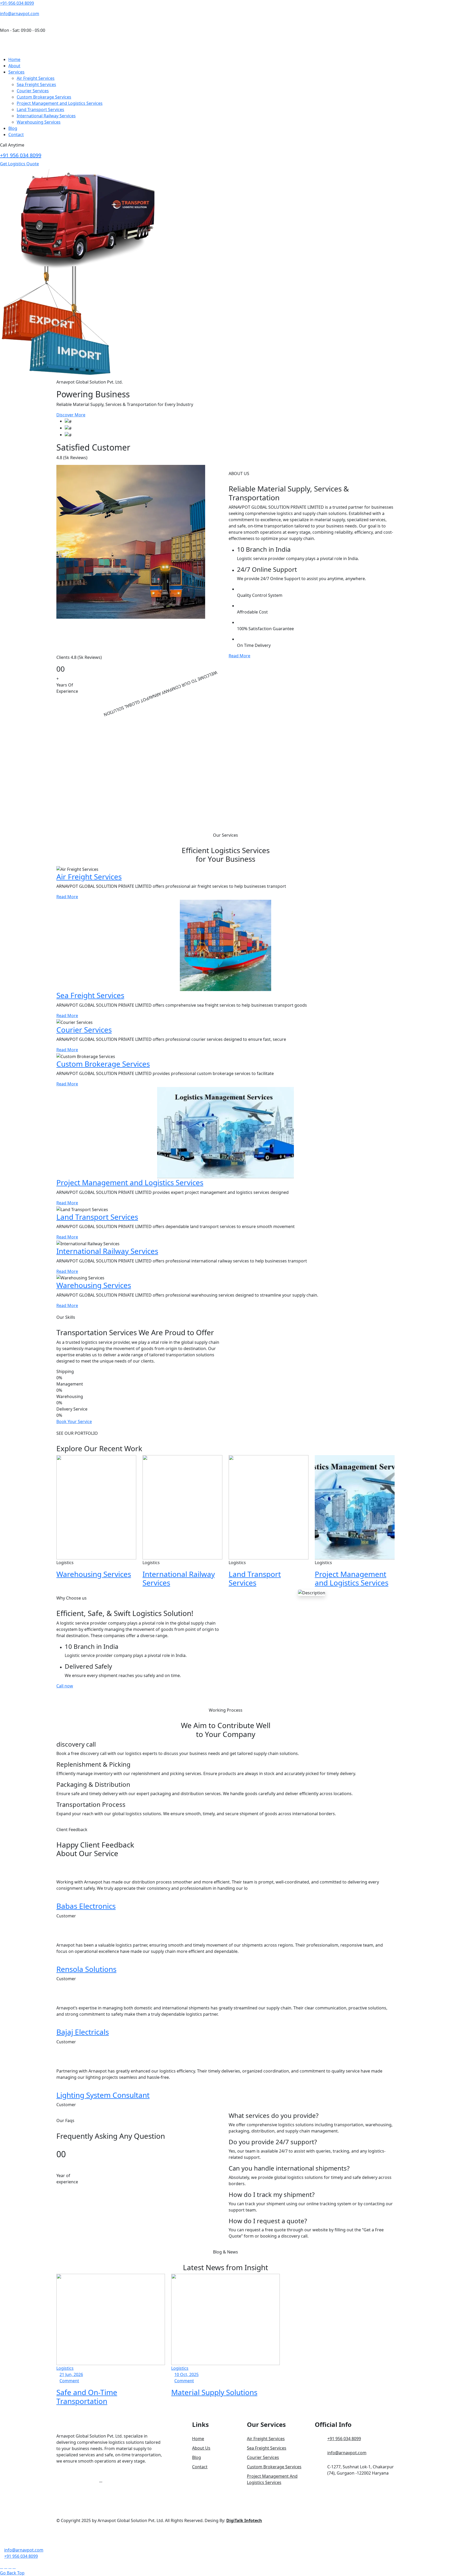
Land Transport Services (40, 110)
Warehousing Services (39, 122)
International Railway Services (46, 116)
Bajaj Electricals (83, 2032)
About (14, 66)
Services (16, 72)
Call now (65, 1686)
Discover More (71, 415)
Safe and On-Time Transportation (87, 2397)
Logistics (65, 2368)
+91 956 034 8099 (21, 155)
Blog (13, 128)
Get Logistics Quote (19, 164)
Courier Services (33, 91)
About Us (201, 2448)
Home (14, 59)
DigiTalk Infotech (244, 2520)
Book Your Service (74, 1421)
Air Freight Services (36, 78)
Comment (69, 2381)
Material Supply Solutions (214, 2392)
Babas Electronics (86, 1906)
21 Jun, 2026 (71, 2374)
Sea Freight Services (36, 84)
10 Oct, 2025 (186, 2374)
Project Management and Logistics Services (60, 103)
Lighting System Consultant (103, 2095)
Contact (16, 135)
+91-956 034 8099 (17, 3)
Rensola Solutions (86, 1969)
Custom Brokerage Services (44, 97)
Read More (239, 656)
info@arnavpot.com (20, 14)
